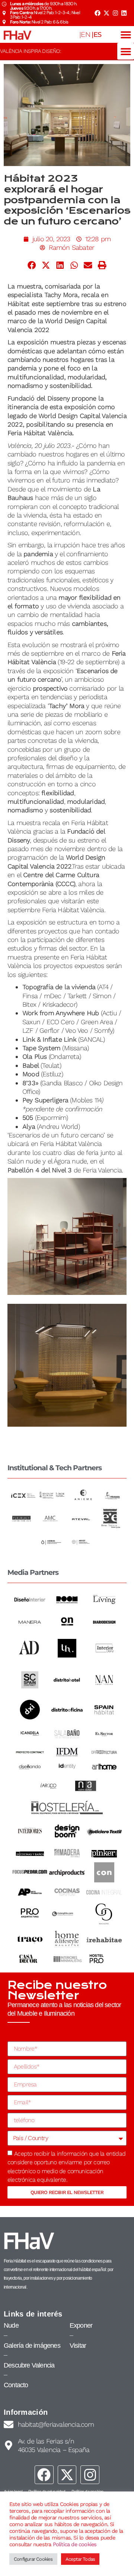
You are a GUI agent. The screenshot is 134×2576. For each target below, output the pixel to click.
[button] (126, 34)
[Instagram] (115, 13)
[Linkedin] (124, 13)
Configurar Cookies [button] (33, 2559)
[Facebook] (98, 13)
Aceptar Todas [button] (80, 2559)
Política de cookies (75, 2544)
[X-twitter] (106, 13)
